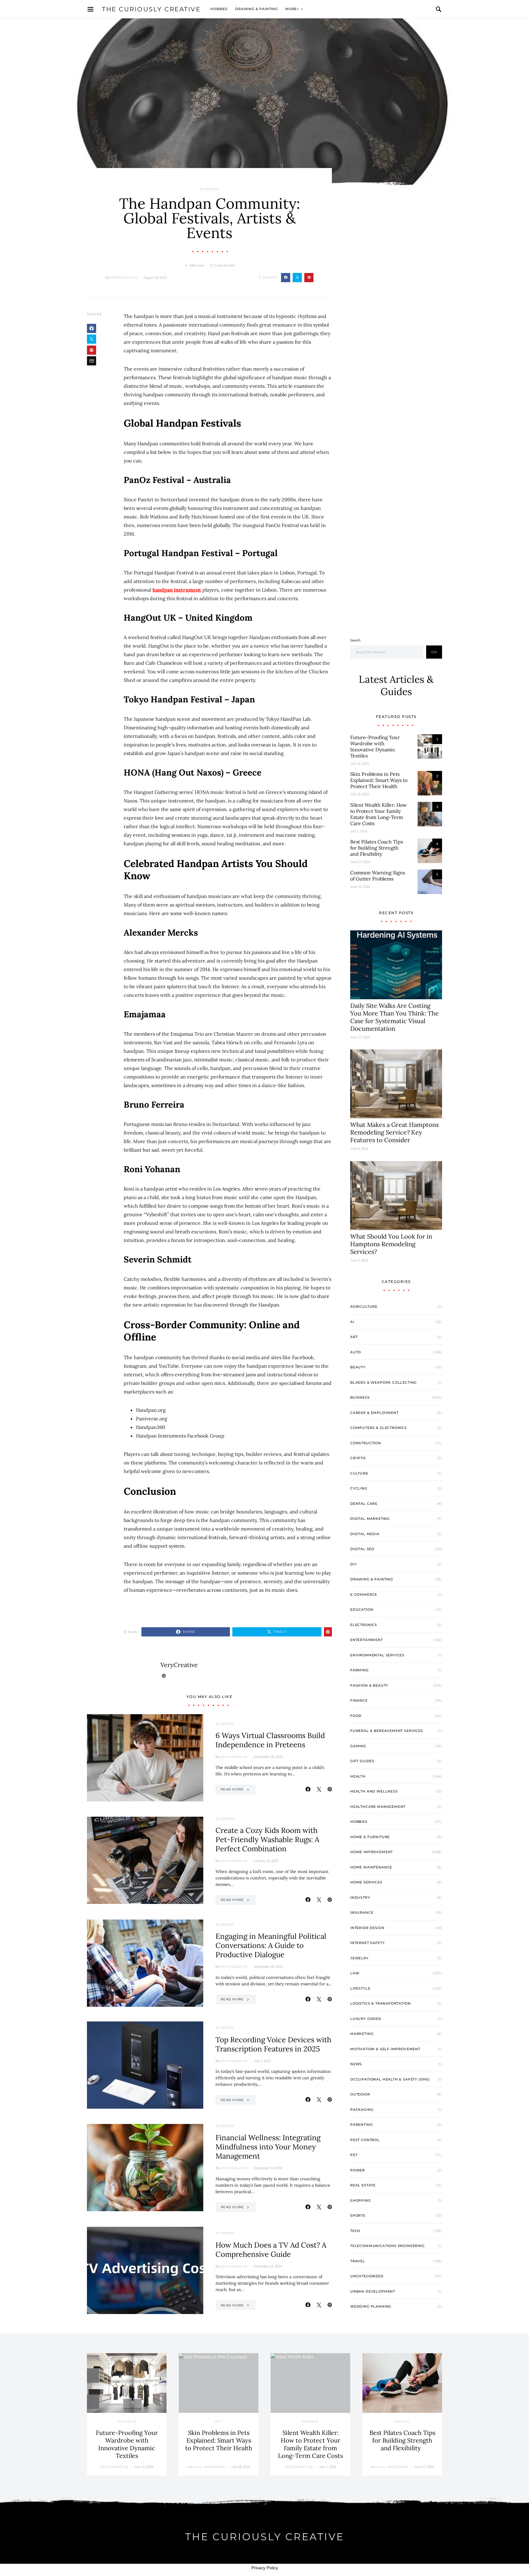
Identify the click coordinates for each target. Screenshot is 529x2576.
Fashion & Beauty (369, 1685)
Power (358, 2170)
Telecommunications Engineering (387, 2246)
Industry (360, 1897)
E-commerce (364, 1595)
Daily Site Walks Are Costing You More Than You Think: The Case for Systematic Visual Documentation (394, 1017)
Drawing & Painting (257, 9)
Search (355, 640)
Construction (366, 1443)
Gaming (358, 1746)
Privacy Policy (265, 2568)
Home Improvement (371, 1852)
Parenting (361, 2125)
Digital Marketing (370, 1519)
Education (362, 1610)
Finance (359, 1700)
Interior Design (367, 1928)
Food (356, 1716)
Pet (354, 2155)
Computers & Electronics (379, 1428)
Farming (359, 1670)
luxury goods (366, 2019)
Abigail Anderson (206, 2467)
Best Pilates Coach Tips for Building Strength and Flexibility (377, 848)
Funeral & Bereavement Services (387, 1731)
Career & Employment (374, 1413)
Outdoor (360, 2094)
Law (355, 1973)
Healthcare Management (378, 1807)
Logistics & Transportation (380, 2003)
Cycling (359, 1488)
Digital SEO (362, 1549)
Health (358, 1776)
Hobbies (219, 9)
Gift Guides (362, 1761)
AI (352, 1322)
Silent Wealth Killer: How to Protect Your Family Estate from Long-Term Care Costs (379, 814)
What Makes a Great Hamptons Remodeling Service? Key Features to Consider (394, 1132)
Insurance (362, 1912)
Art (354, 1337)
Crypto (358, 1458)
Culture (359, 1473)
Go (434, 652)
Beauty (358, 1367)
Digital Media (365, 1534)
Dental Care (364, 1504)
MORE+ (292, 9)
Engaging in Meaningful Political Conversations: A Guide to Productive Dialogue (271, 1945)
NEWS (356, 2064)
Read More (232, 1789)
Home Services (366, 1882)
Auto (356, 1352)
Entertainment (367, 1640)
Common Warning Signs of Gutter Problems (378, 876)
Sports (358, 2215)
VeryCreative (124, 277)
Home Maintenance (371, 1867)
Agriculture (364, 1307)
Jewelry (359, 1958)
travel (358, 2261)
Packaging (362, 2110)
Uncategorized (367, 2276)
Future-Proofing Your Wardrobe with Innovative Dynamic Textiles (375, 746)
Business (209, 189)
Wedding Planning (371, 2306)
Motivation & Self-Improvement (385, 2049)
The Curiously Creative (151, 9)
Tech (355, 2231)
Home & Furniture (370, 1837)
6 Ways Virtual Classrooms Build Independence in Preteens (270, 1740)
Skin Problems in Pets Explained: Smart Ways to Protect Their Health (379, 780)
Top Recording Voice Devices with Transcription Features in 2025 (273, 2044)
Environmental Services (377, 1655)
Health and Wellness (374, 1791)
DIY (353, 1564)
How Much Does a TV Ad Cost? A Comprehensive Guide (271, 2250)
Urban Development (373, 2291)
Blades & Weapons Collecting (383, 1382)
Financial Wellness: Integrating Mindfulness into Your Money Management (268, 2147)
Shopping (361, 2200)
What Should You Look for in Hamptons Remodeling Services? (391, 1244)
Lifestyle (360, 1988)
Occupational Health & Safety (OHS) (390, 2079)
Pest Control (365, 2140)
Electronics (364, 1625)
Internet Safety (367, 1943)
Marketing (362, 2034)
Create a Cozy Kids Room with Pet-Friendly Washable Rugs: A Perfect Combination (267, 1839)
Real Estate (363, 2185)
